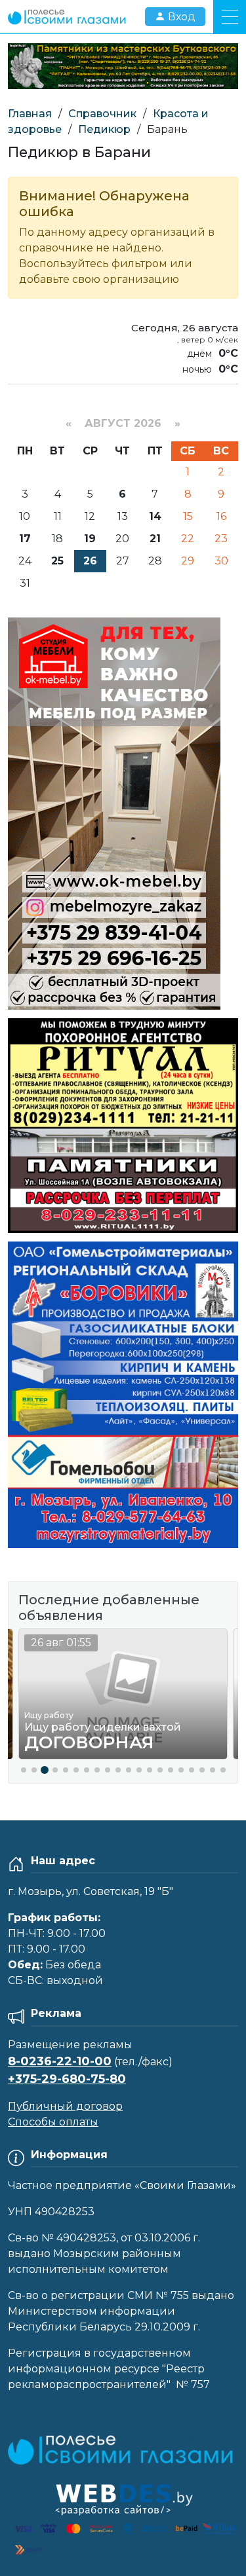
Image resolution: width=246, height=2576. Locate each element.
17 (25, 539)
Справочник (102, 114)
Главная (30, 114)
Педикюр (104, 129)
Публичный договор (65, 2106)
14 (155, 516)
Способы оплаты (53, 2122)
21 (155, 539)
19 (90, 539)
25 (57, 561)
